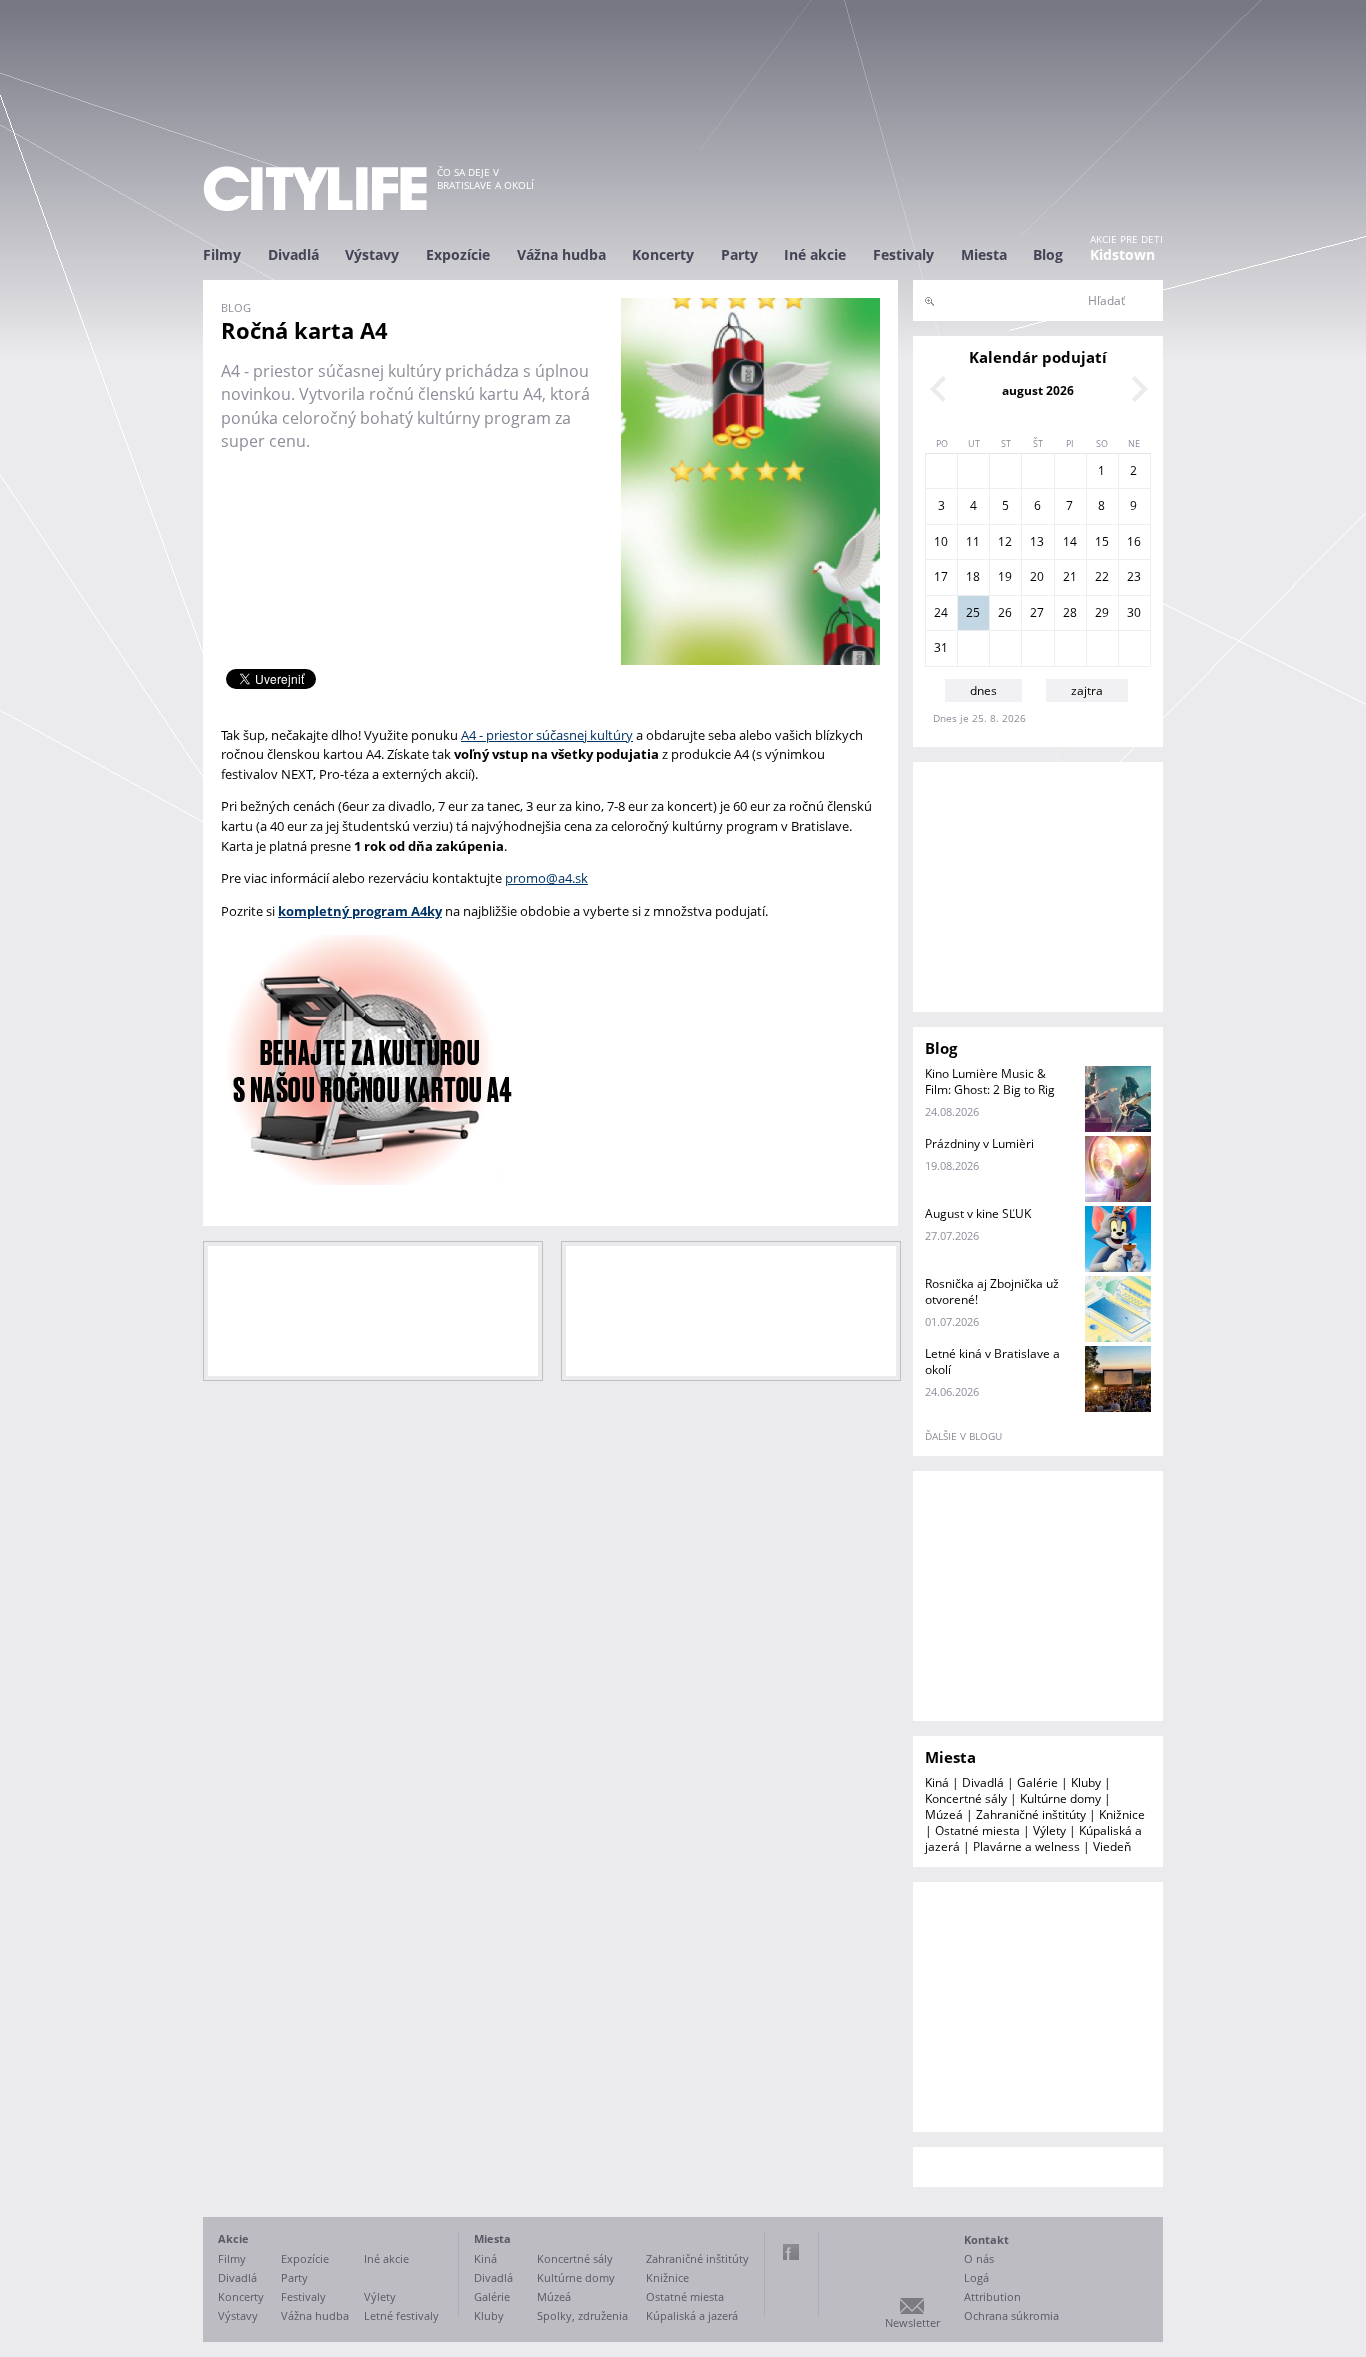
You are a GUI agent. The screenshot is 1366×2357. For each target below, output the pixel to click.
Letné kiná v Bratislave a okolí (992, 1361)
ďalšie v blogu (963, 1436)
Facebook (791, 2252)
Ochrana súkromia (1011, 2315)
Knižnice (1122, 1814)
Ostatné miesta (977, 1830)
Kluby (1086, 1782)
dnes (983, 690)
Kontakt (986, 2239)
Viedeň (1112, 1846)
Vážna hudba (561, 254)
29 (1102, 612)
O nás (979, 2258)
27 (1037, 612)
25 (973, 612)
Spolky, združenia (582, 2315)
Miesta (984, 254)
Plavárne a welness (1026, 1846)
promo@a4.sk (546, 878)
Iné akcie (815, 254)
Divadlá (293, 254)
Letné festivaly (401, 2315)
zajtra (1087, 690)
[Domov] (315, 188)
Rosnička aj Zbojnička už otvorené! (992, 1291)
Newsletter (912, 2322)
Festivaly (903, 254)
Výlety (1049, 1830)
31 (941, 647)
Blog (1048, 254)
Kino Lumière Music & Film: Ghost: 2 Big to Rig (990, 1081)
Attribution (992, 2296)
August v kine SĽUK (978, 1213)
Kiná (937, 1782)
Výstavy (372, 254)
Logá (976, 2277)
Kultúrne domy (1060, 1798)
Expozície (458, 254)
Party (739, 254)
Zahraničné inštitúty (1031, 1814)
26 (1005, 612)
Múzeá (944, 1814)
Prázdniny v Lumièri (979, 1143)
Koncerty (663, 254)
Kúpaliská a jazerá (692, 2315)
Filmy (222, 254)
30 (1134, 612)
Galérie (1037, 1782)
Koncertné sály (966, 1798)
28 (1070, 612)
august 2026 (1038, 390)
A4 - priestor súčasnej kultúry (547, 735)
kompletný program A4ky (360, 911)
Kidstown (1122, 254)
